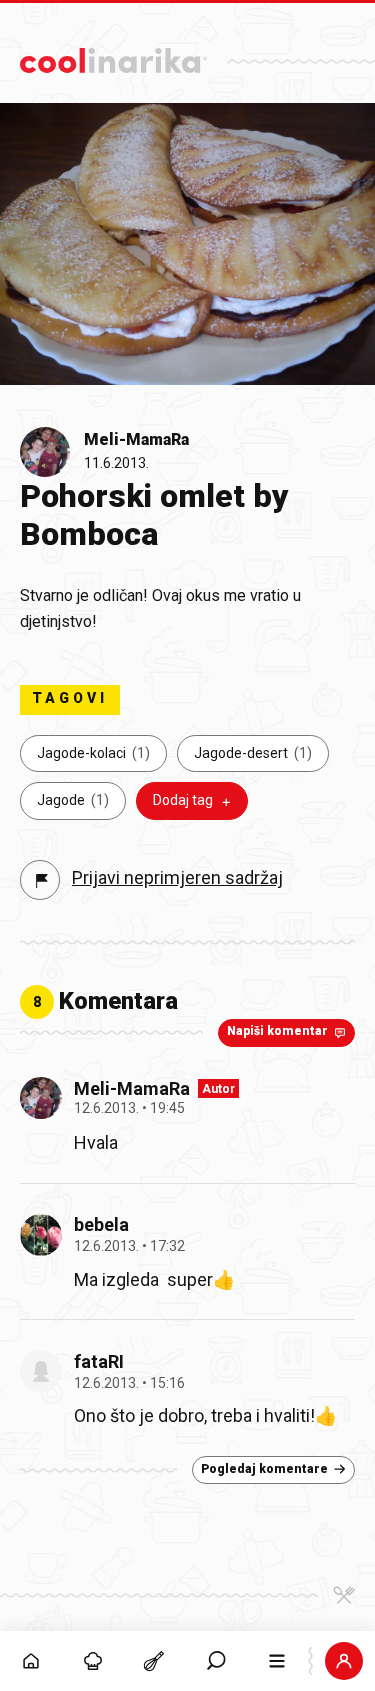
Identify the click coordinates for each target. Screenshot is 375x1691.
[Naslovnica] (31, 1661)
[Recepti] (154, 1661)
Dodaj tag (183, 800)
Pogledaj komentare (264, 1469)
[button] (216, 1661)
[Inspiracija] (93, 1661)
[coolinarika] (113, 55)
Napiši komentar (277, 1031)
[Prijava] (344, 1661)
